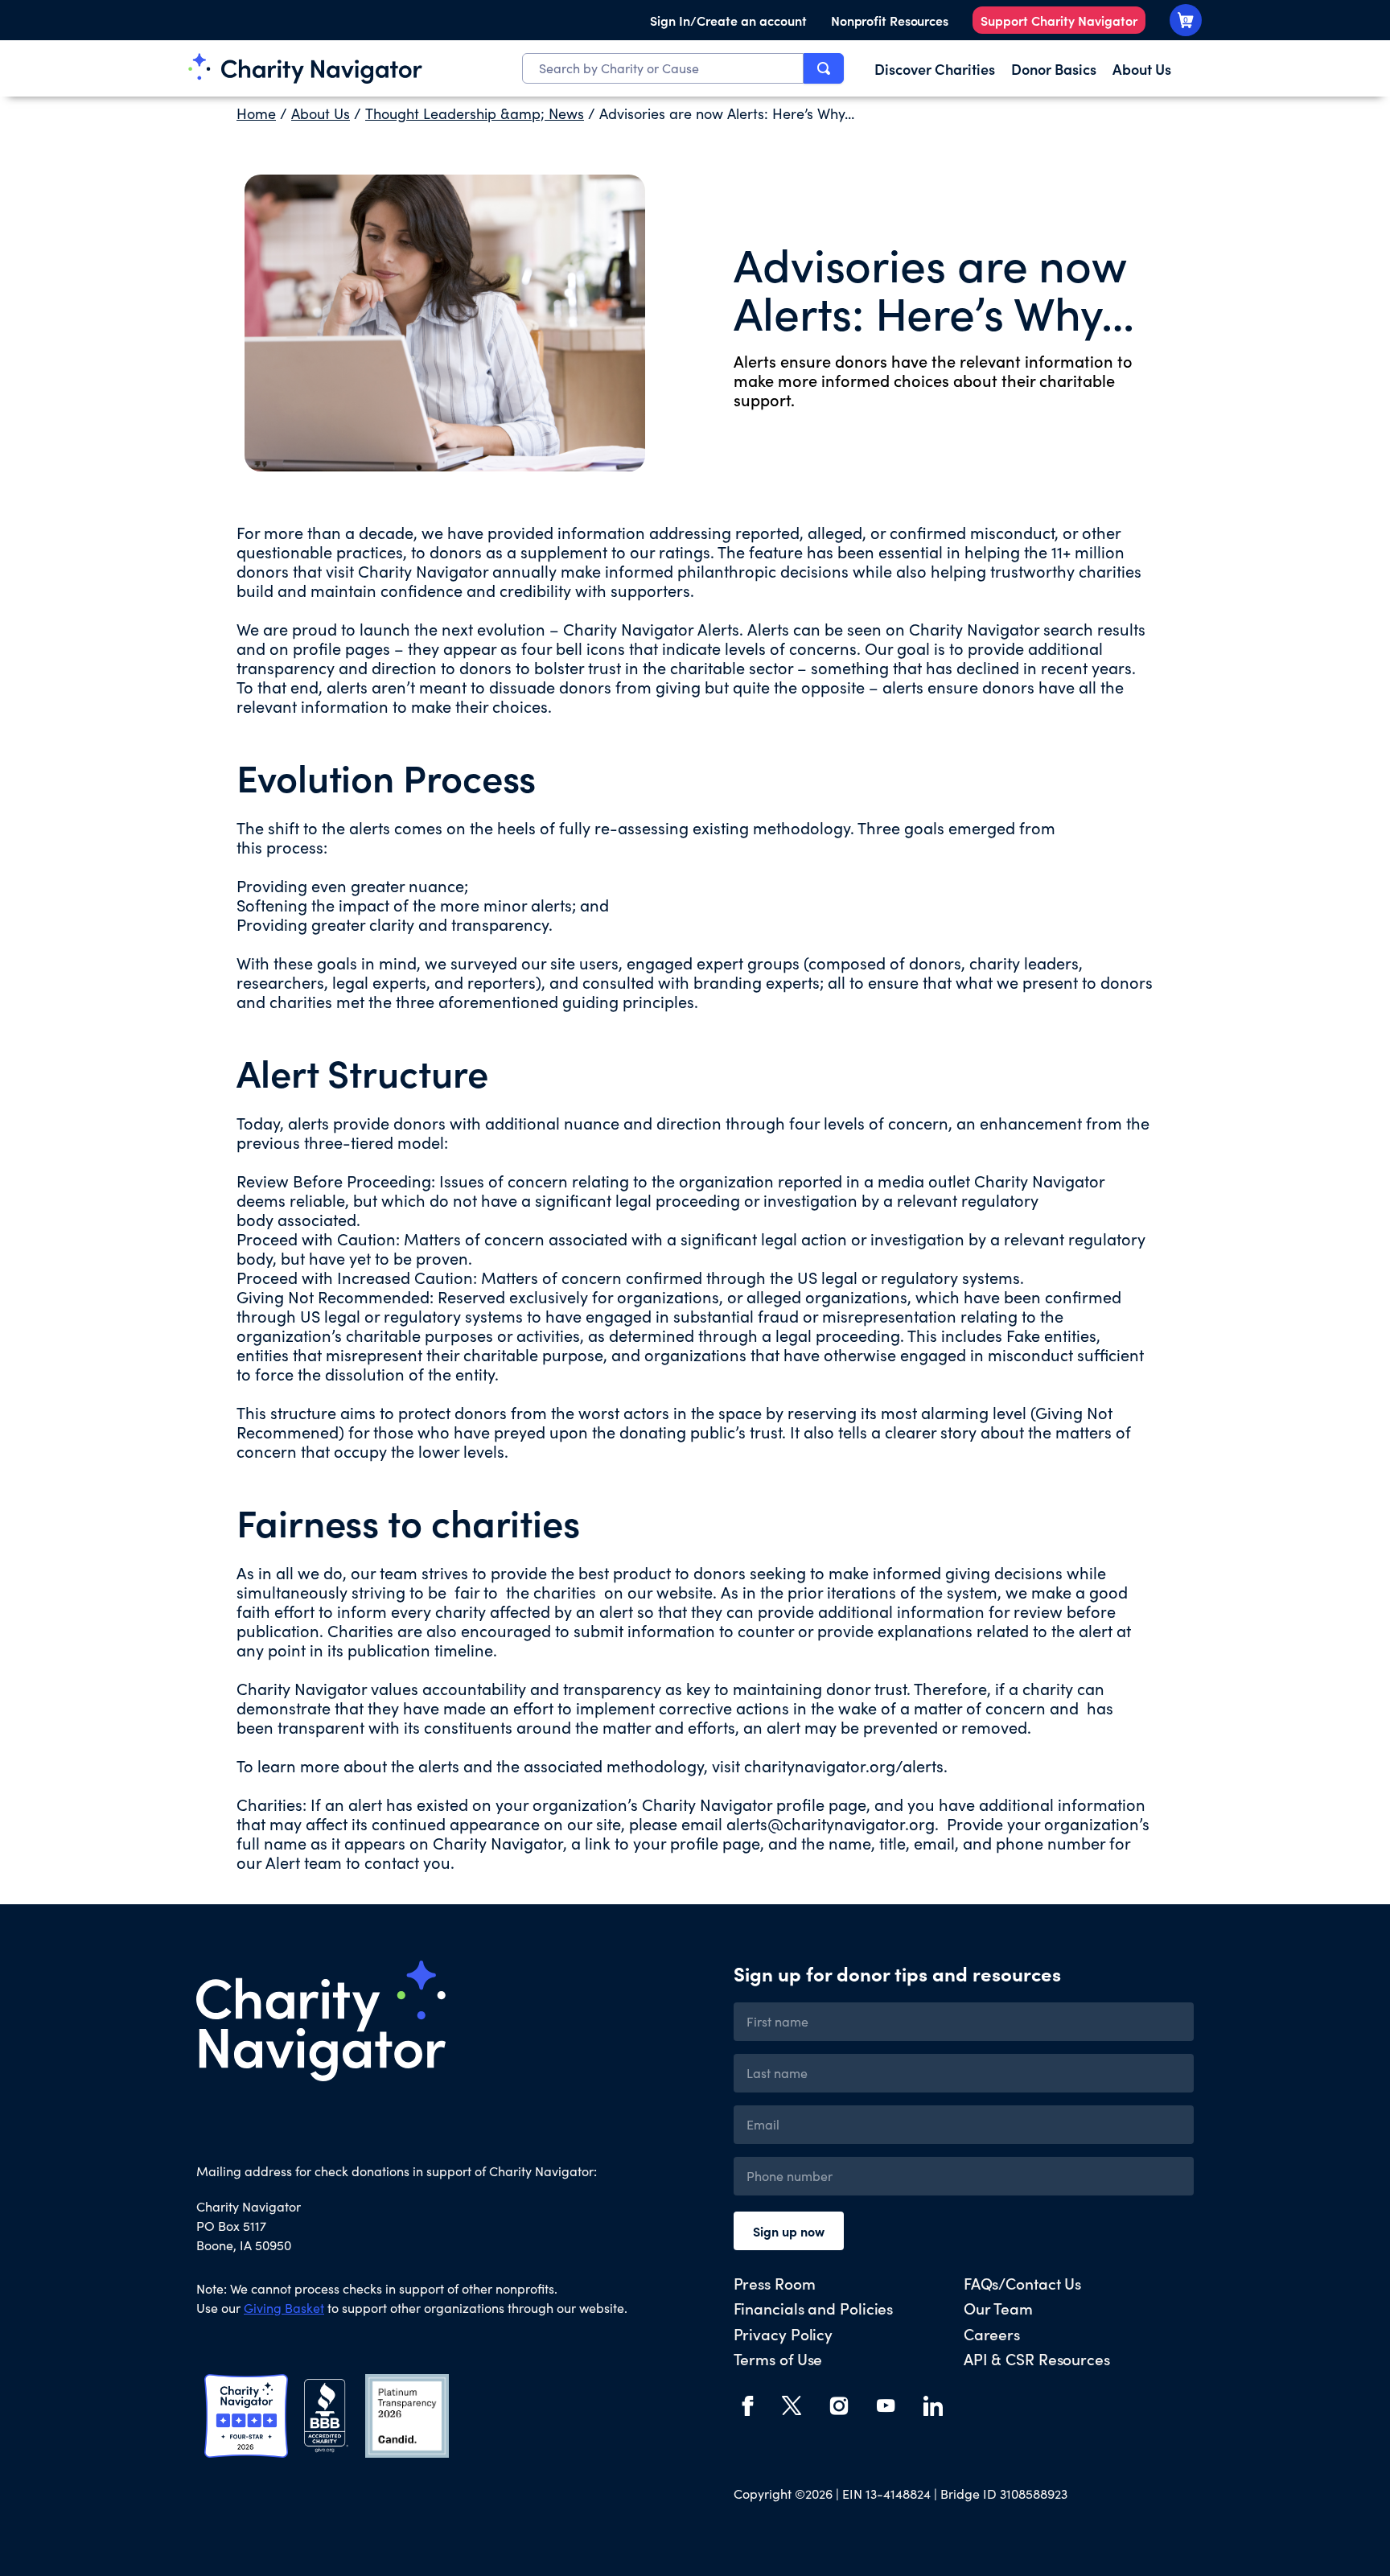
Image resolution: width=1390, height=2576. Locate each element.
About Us (321, 113)
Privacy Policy (783, 2333)
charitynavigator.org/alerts (844, 1765)
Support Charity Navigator (1059, 20)
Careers (992, 2333)
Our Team (998, 2308)
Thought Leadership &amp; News (475, 113)
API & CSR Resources (1037, 2358)
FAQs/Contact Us (1023, 2283)
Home (256, 113)
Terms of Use (778, 2358)
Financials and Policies (814, 2308)
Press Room (775, 2283)
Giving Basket (284, 2308)
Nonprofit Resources (890, 20)
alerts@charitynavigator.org (831, 1823)
